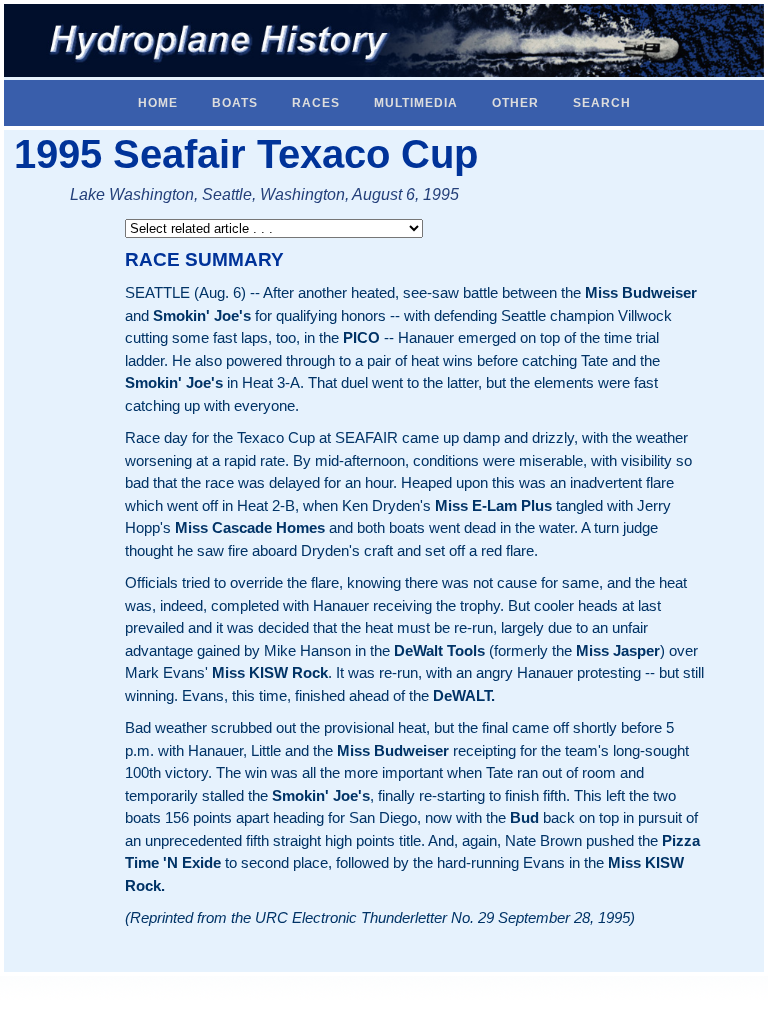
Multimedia (416, 103)
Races (316, 103)
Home (158, 103)
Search (602, 103)
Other (515, 103)
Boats (235, 103)
